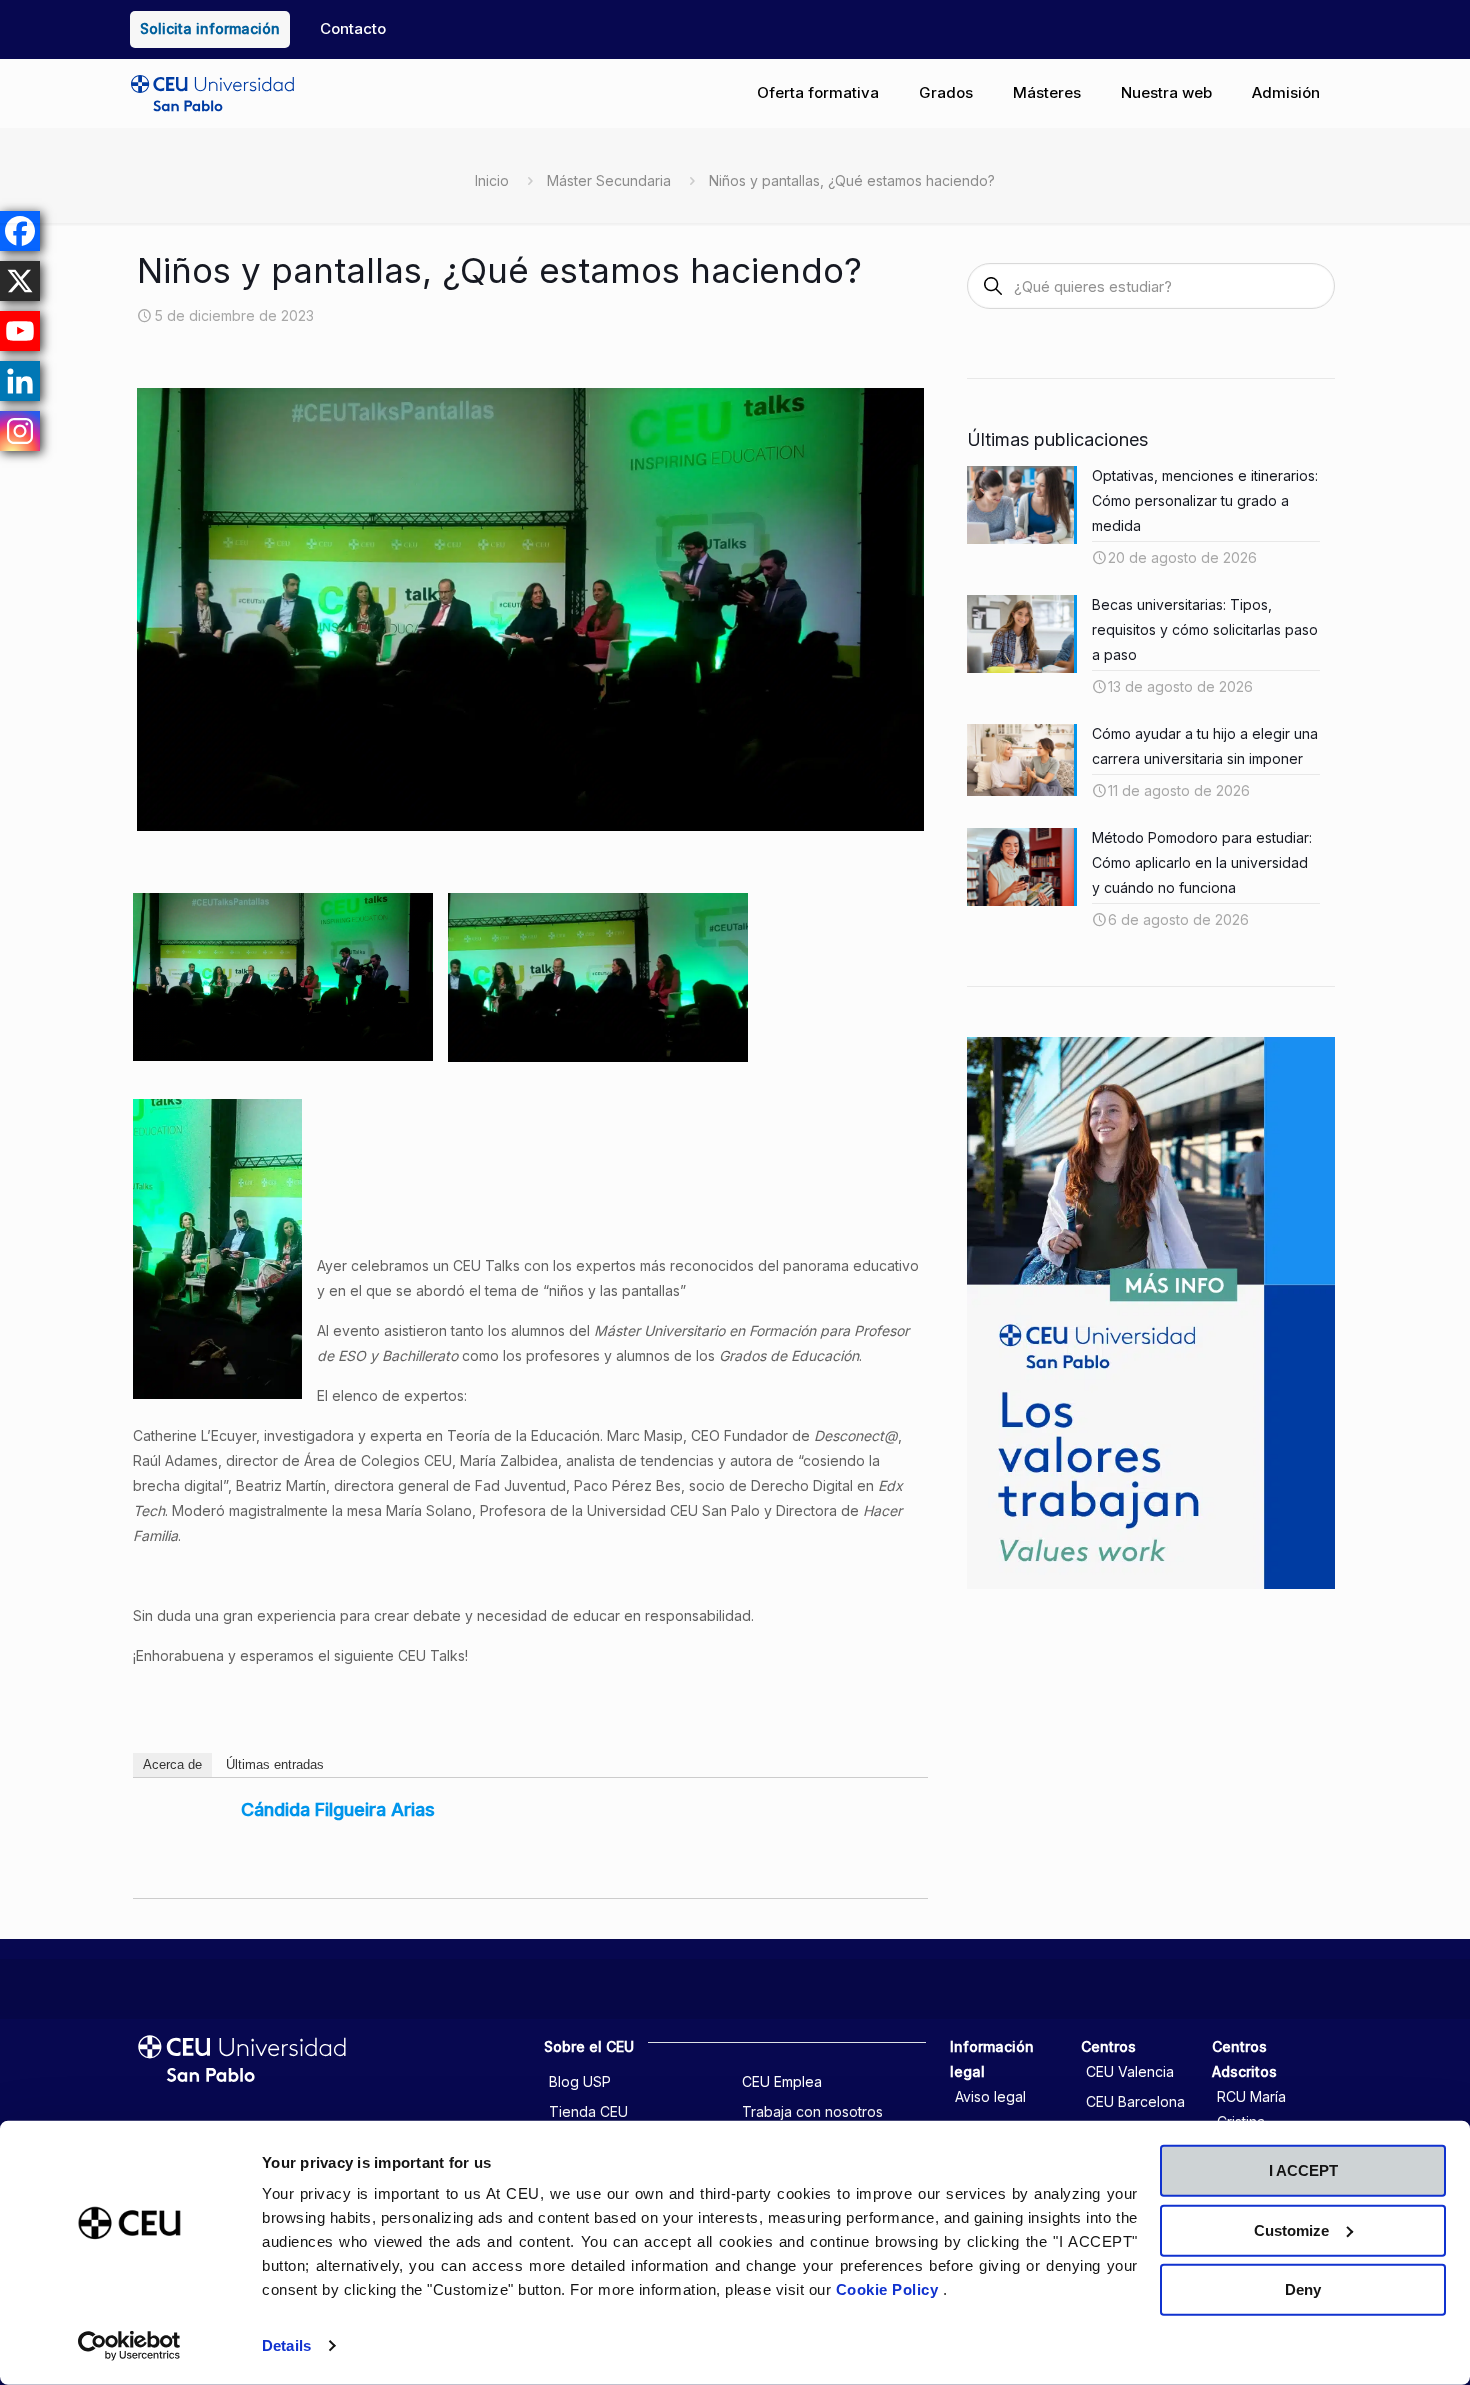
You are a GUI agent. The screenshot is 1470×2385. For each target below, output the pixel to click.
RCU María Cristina (1251, 2109)
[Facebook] (20, 231)
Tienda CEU (588, 2111)
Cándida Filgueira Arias (338, 1809)
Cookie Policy (889, 2289)
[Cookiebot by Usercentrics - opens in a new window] (129, 2346)
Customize (1291, 2229)
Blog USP (580, 2081)
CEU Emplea (782, 2081)
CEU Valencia (1130, 2071)
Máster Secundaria (609, 180)
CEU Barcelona (1135, 2101)
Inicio (492, 180)
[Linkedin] (20, 381)
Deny (1303, 2289)
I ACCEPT (1303, 2170)
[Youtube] (20, 331)
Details (286, 2345)
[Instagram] (20, 431)
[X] (20, 281)
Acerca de (172, 1764)
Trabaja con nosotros (812, 2111)
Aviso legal (990, 2096)
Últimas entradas (275, 1764)
